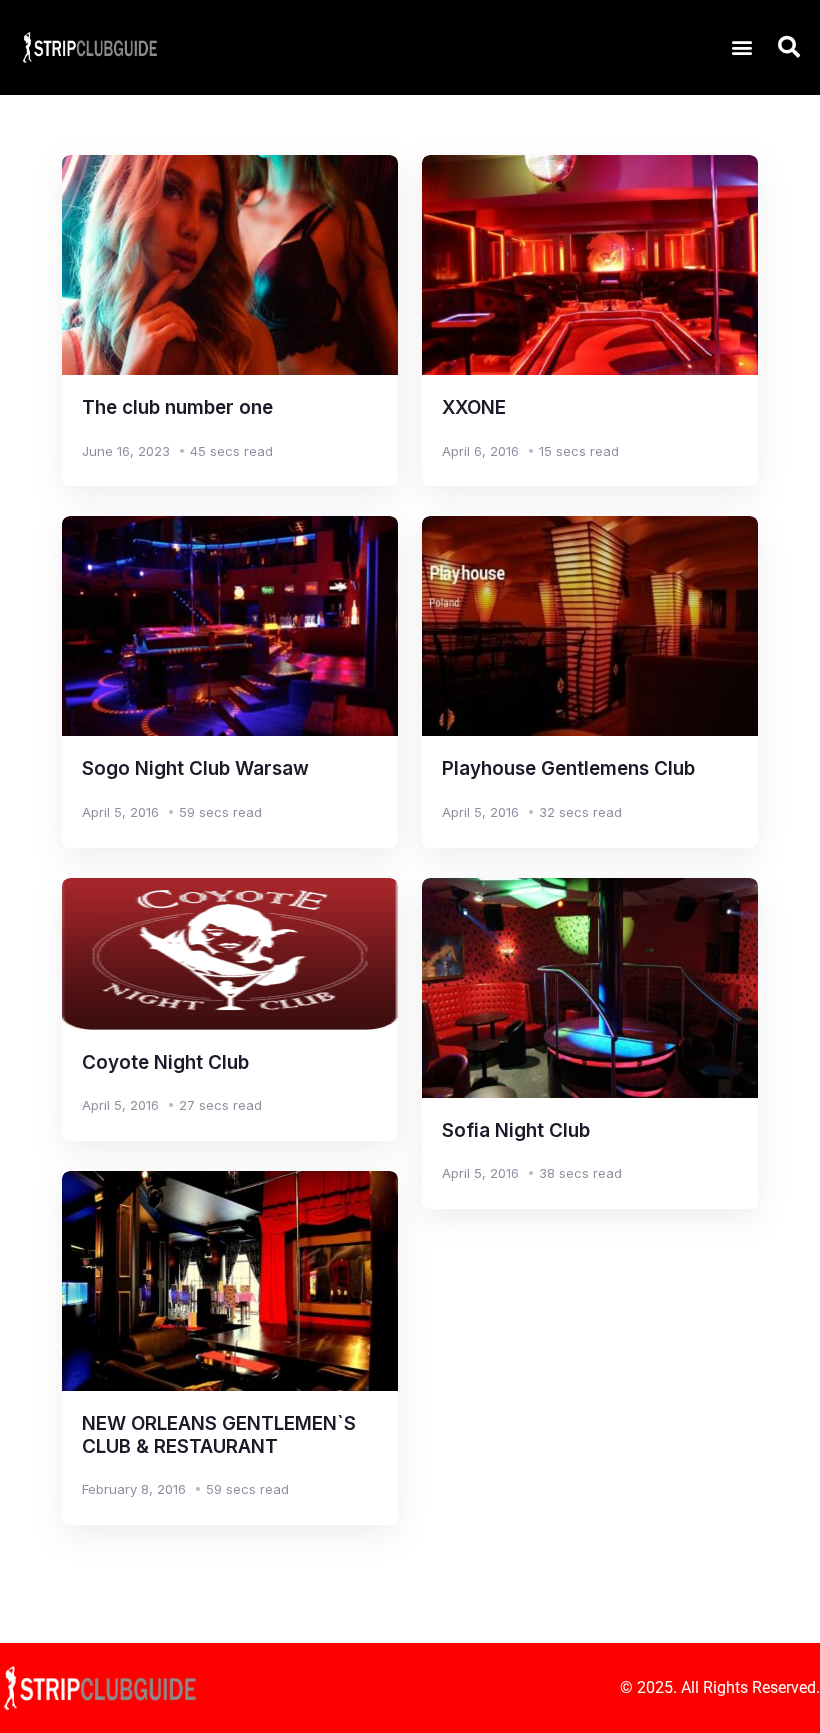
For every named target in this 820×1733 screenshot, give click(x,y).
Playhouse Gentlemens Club (568, 768)
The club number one (177, 407)
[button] (741, 47)
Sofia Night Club (516, 1130)
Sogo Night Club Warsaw (195, 768)
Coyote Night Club (165, 1062)
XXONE (474, 407)
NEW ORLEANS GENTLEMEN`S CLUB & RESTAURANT (219, 1435)
